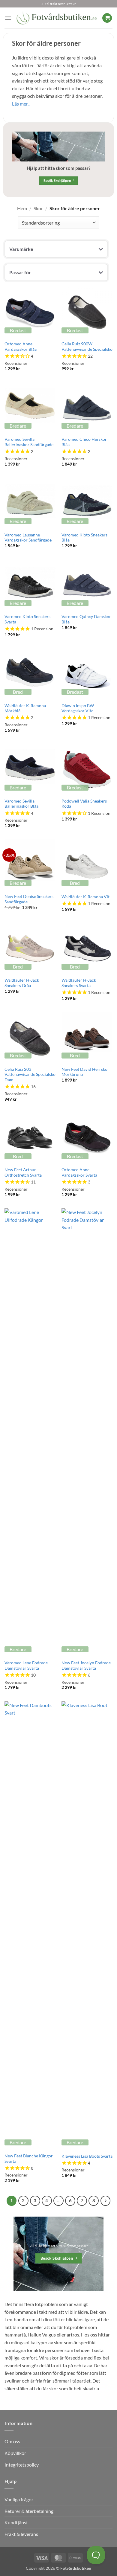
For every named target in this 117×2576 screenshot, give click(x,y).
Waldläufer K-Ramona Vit (85, 897)
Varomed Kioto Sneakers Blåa (84, 538)
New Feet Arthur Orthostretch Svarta (23, 1172)
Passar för (20, 272)
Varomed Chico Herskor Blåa (84, 442)
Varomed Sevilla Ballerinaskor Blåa (21, 804)
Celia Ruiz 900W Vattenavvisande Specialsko (87, 347)
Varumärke (21, 249)
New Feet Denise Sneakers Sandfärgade (29, 899)
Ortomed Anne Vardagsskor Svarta (79, 1172)
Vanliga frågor (19, 2499)
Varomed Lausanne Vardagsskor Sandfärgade (28, 538)
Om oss (12, 2441)
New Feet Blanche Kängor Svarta (29, 2159)
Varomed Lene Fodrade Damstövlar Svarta (26, 1666)
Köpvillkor (15, 2453)
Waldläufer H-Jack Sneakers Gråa (22, 983)
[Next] (106, 2201)
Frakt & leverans (21, 2534)
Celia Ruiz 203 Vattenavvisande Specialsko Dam (30, 1075)
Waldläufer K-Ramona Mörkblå (25, 708)
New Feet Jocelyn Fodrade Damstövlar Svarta (86, 1666)
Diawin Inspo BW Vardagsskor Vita (78, 708)
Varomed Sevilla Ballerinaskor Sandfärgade (29, 442)
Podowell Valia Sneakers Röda (84, 804)
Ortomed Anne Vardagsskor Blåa (21, 347)
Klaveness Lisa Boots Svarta (87, 2156)
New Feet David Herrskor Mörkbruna (85, 1072)
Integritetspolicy (22, 2465)
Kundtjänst (16, 2522)
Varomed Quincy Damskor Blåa (86, 619)
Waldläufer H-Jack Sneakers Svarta (79, 983)
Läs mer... (21, 104)
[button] (8, 18)
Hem (22, 208)
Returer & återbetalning (29, 2511)
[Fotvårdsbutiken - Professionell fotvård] (57, 18)
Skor (38, 208)
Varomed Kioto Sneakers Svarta (27, 619)
